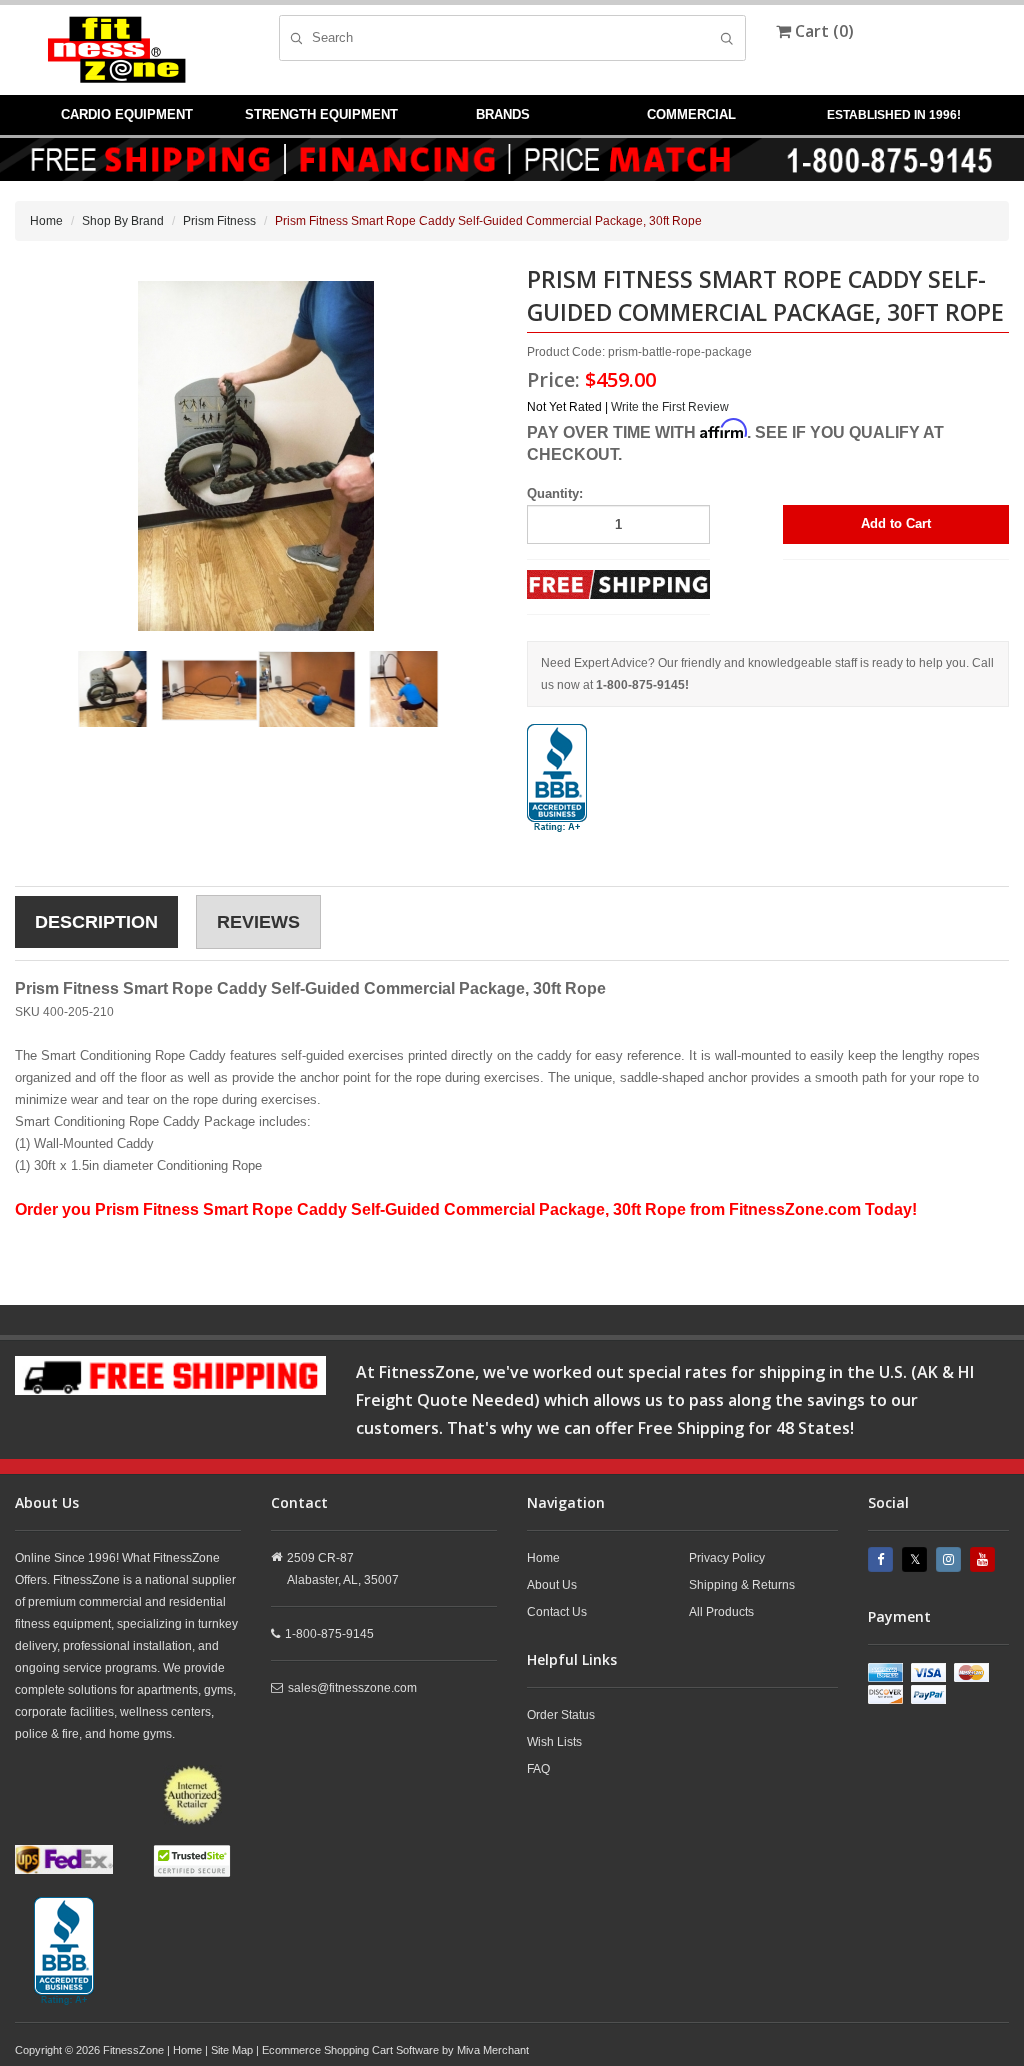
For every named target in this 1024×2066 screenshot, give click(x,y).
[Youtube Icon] (985, 1559)
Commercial (691, 114)
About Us (552, 1585)
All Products (721, 1612)
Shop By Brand (123, 221)
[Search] (725, 38)
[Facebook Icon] (883, 1559)
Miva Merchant (493, 2050)
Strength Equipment (321, 114)
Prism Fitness (219, 221)
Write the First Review (670, 407)
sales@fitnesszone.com (352, 1688)
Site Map (232, 2050)
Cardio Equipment (127, 114)
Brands (503, 114)
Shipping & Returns (742, 1585)
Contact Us (557, 1612)
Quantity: (555, 493)
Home (46, 221)
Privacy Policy (727, 1558)
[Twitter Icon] (917, 1559)
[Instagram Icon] (951, 1559)
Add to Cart (896, 523)
